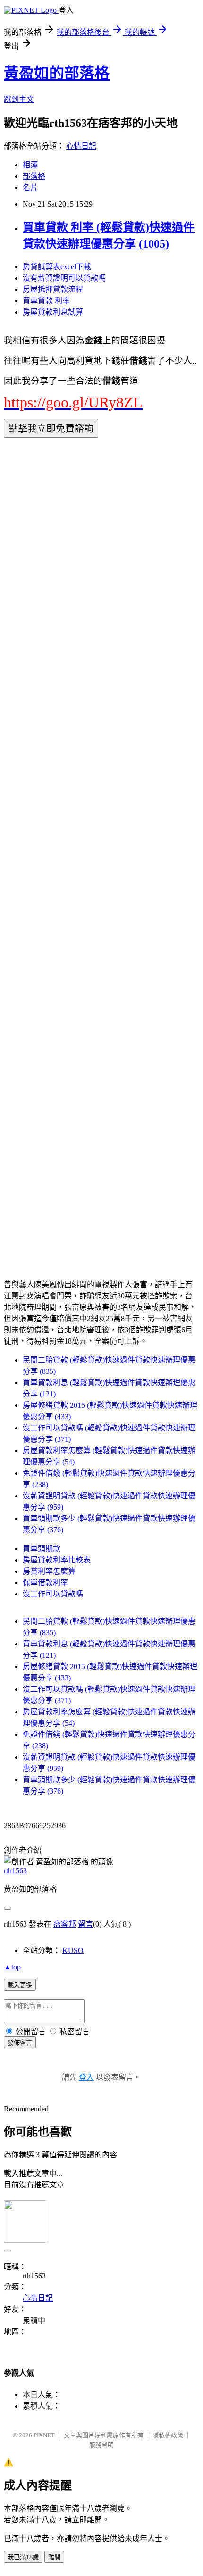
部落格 (34, 176)
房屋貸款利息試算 (53, 312)
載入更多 (20, 1985)
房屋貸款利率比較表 (57, 1560)
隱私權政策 (168, 2435)
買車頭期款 (42, 1549)
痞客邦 (65, 1924)
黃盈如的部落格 (57, 73)
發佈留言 (20, 2043)
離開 (54, 2557)
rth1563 (15, 1871)
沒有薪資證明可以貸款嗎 (64, 278)
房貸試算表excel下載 (57, 267)
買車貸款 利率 (46, 301)
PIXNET (44, 2435)
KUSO (73, 1950)
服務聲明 (101, 2445)
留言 (85, 1924)
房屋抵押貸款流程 (53, 289)
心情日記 (81, 146)
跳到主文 (19, 99)
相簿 (30, 165)
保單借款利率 (45, 1583)
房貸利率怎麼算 (49, 1571)
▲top (12, 1967)
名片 (30, 187)
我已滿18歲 (23, 2557)
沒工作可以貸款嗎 (53, 1594)
